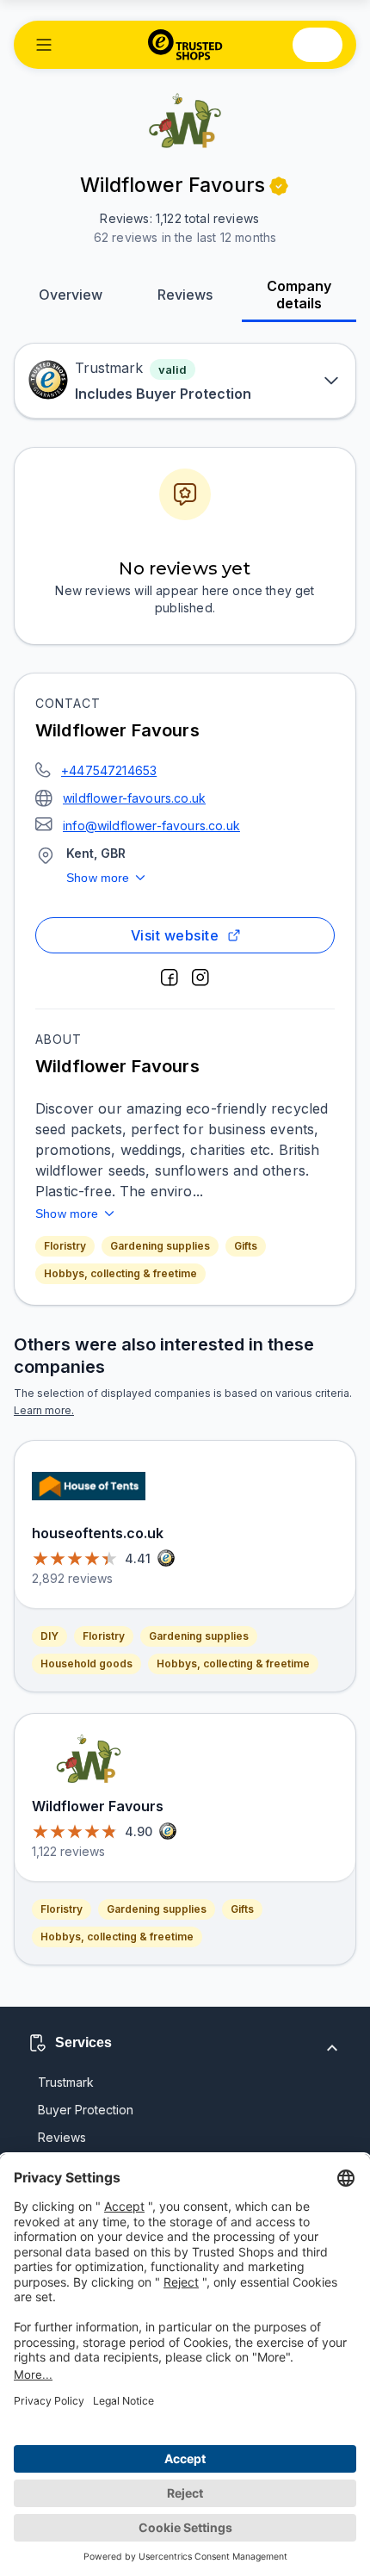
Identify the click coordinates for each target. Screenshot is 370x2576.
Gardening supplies (160, 1246)
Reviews (185, 295)
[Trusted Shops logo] (185, 45)
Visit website (175, 935)
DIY (49, 1636)
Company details (299, 295)
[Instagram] (200, 978)
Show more (98, 878)
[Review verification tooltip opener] (279, 186)
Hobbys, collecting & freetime (120, 1273)
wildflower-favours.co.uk (134, 798)
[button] (44, 45)
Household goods (86, 1664)
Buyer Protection (86, 2110)
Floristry (65, 1246)
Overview (71, 295)
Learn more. (44, 1410)
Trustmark (66, 2082)
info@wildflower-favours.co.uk (151, 826)
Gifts (246, 1246)
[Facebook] (170, 978)
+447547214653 (109, 770)
